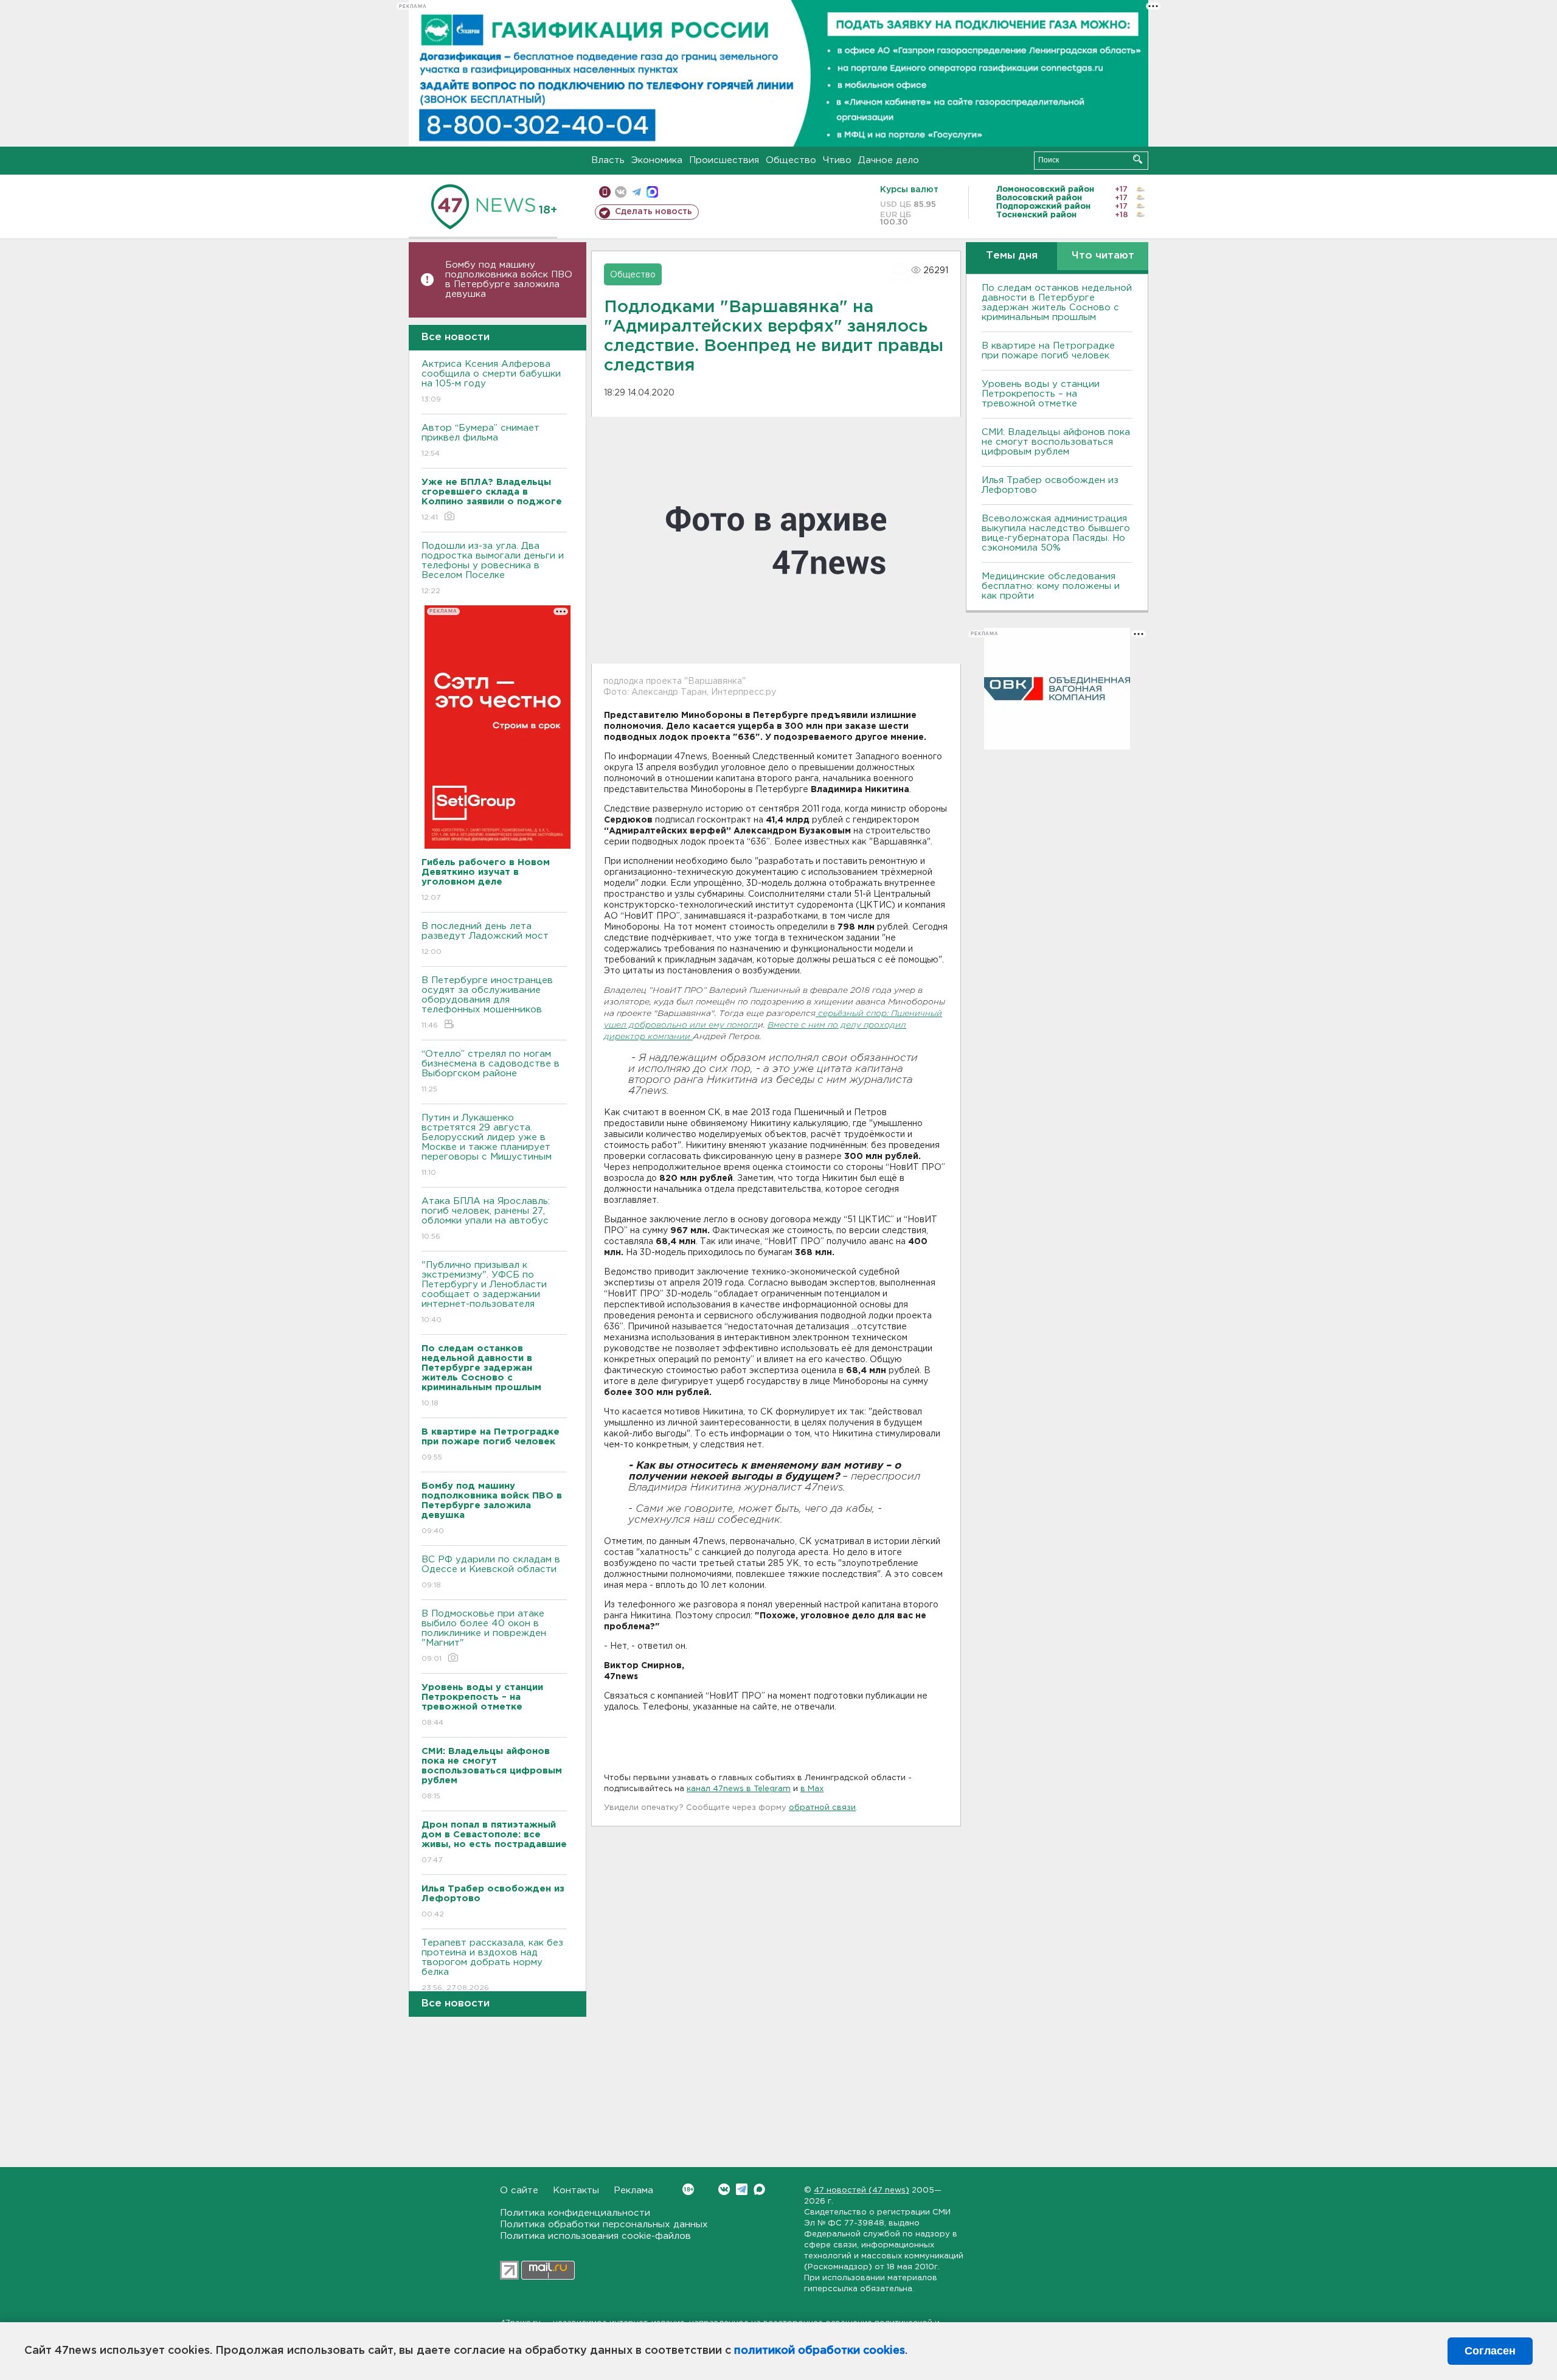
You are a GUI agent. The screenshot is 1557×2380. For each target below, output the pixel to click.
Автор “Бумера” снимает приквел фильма (480, 440)
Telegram (742, 2189)
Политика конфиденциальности (575, 2213)
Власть (608, 160)
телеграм (636, 192)
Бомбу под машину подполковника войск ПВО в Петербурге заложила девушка (509, 280)
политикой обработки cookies (820, 2351)
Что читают (1103, 256)
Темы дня (1012, 256)
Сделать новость (654, 212)
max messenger (652, 192)
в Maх (812, 1789)
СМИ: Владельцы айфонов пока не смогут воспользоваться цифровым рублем (1056, 442)
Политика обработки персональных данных (604, 2225)
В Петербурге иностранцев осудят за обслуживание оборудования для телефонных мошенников (487, 1003)
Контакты (576, 2190)
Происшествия (724, 160)
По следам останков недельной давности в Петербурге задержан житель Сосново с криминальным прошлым (1057, 303)
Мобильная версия (605, 192)
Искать (1138, 159)
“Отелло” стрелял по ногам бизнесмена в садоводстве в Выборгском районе (491, 1071)
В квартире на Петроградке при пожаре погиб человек (1048, 351)
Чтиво (837, 160)
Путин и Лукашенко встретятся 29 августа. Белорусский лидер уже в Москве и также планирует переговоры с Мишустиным (487, 1145)
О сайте (519, 2190)
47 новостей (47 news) (862, 2190)
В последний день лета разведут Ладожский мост (485, 939)
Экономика (657, 160)
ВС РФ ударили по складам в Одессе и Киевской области (491, 1572)
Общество (791, 160)
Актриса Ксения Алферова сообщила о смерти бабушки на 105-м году (491, 381)
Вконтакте (724, 2189)
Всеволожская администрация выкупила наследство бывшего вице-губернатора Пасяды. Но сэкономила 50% (1056, 533)
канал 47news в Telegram (739, 1789)
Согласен (1490, 2351)
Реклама (633, 2190)
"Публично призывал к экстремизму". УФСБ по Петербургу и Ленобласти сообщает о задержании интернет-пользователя (484, 1292)
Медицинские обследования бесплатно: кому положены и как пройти (1051, 586)
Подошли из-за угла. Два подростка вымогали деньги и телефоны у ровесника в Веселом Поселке (493, 568)
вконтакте (621, 192)
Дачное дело (889, 160)
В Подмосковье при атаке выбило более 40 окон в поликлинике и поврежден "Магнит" (484, 1636)
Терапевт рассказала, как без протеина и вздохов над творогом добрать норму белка (492, 1965)
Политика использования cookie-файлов (595, 2236)
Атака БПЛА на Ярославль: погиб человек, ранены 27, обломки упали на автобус (486, 1219)
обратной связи (822, 1808)
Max (759, 2189)
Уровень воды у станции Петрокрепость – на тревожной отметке (1041, 394)
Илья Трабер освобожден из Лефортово (1050, 485)
